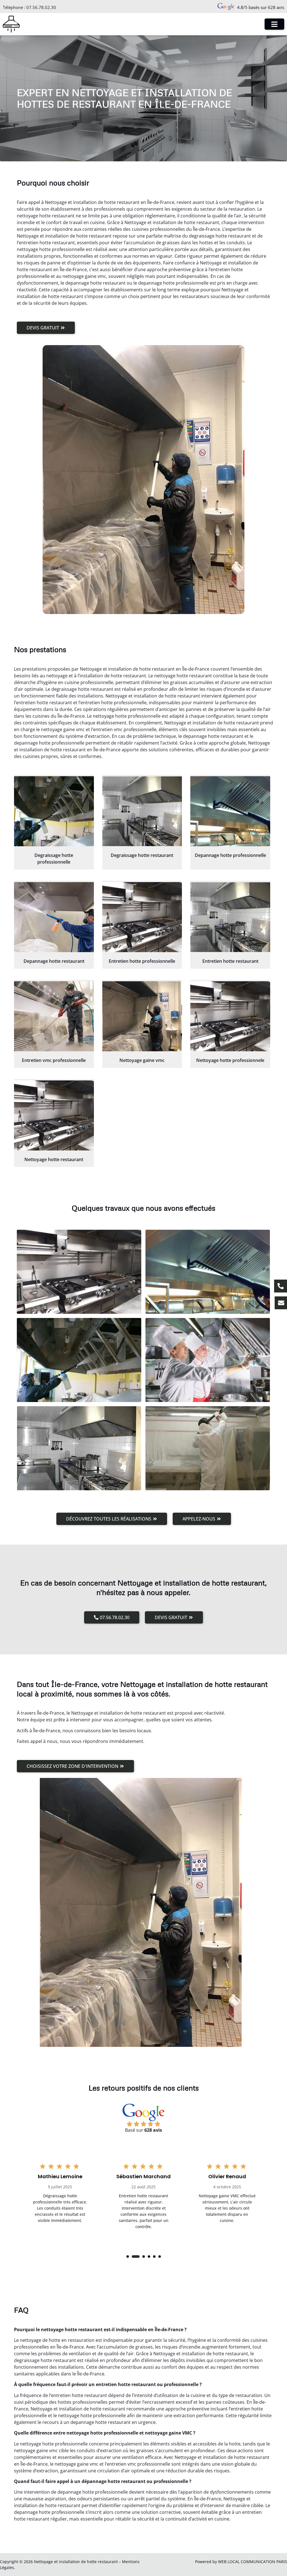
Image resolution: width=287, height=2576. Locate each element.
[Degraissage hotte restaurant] (142, 811)
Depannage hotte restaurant (54, 961)
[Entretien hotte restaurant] (230, 917)
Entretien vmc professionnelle (54, 1060)
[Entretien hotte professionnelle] (142, 917)
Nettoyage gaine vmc (142, 1060)
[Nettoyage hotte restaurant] (54, 1115)
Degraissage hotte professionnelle (54, 859)
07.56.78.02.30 (41, 7)
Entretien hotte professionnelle (142, 961)
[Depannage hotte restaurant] (54, 917)
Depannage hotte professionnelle (230, 855)
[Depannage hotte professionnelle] (230, 811)
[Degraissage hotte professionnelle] (54, 811)
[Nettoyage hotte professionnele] (230, 1016)
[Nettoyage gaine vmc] (142, 1016)
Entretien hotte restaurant (230, 961)
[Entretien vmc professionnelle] (54, 1016)
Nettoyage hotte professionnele (230, 1060)
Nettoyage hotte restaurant (54, 1159)
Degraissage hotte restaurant (142, 855)
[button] (128, 2257)
